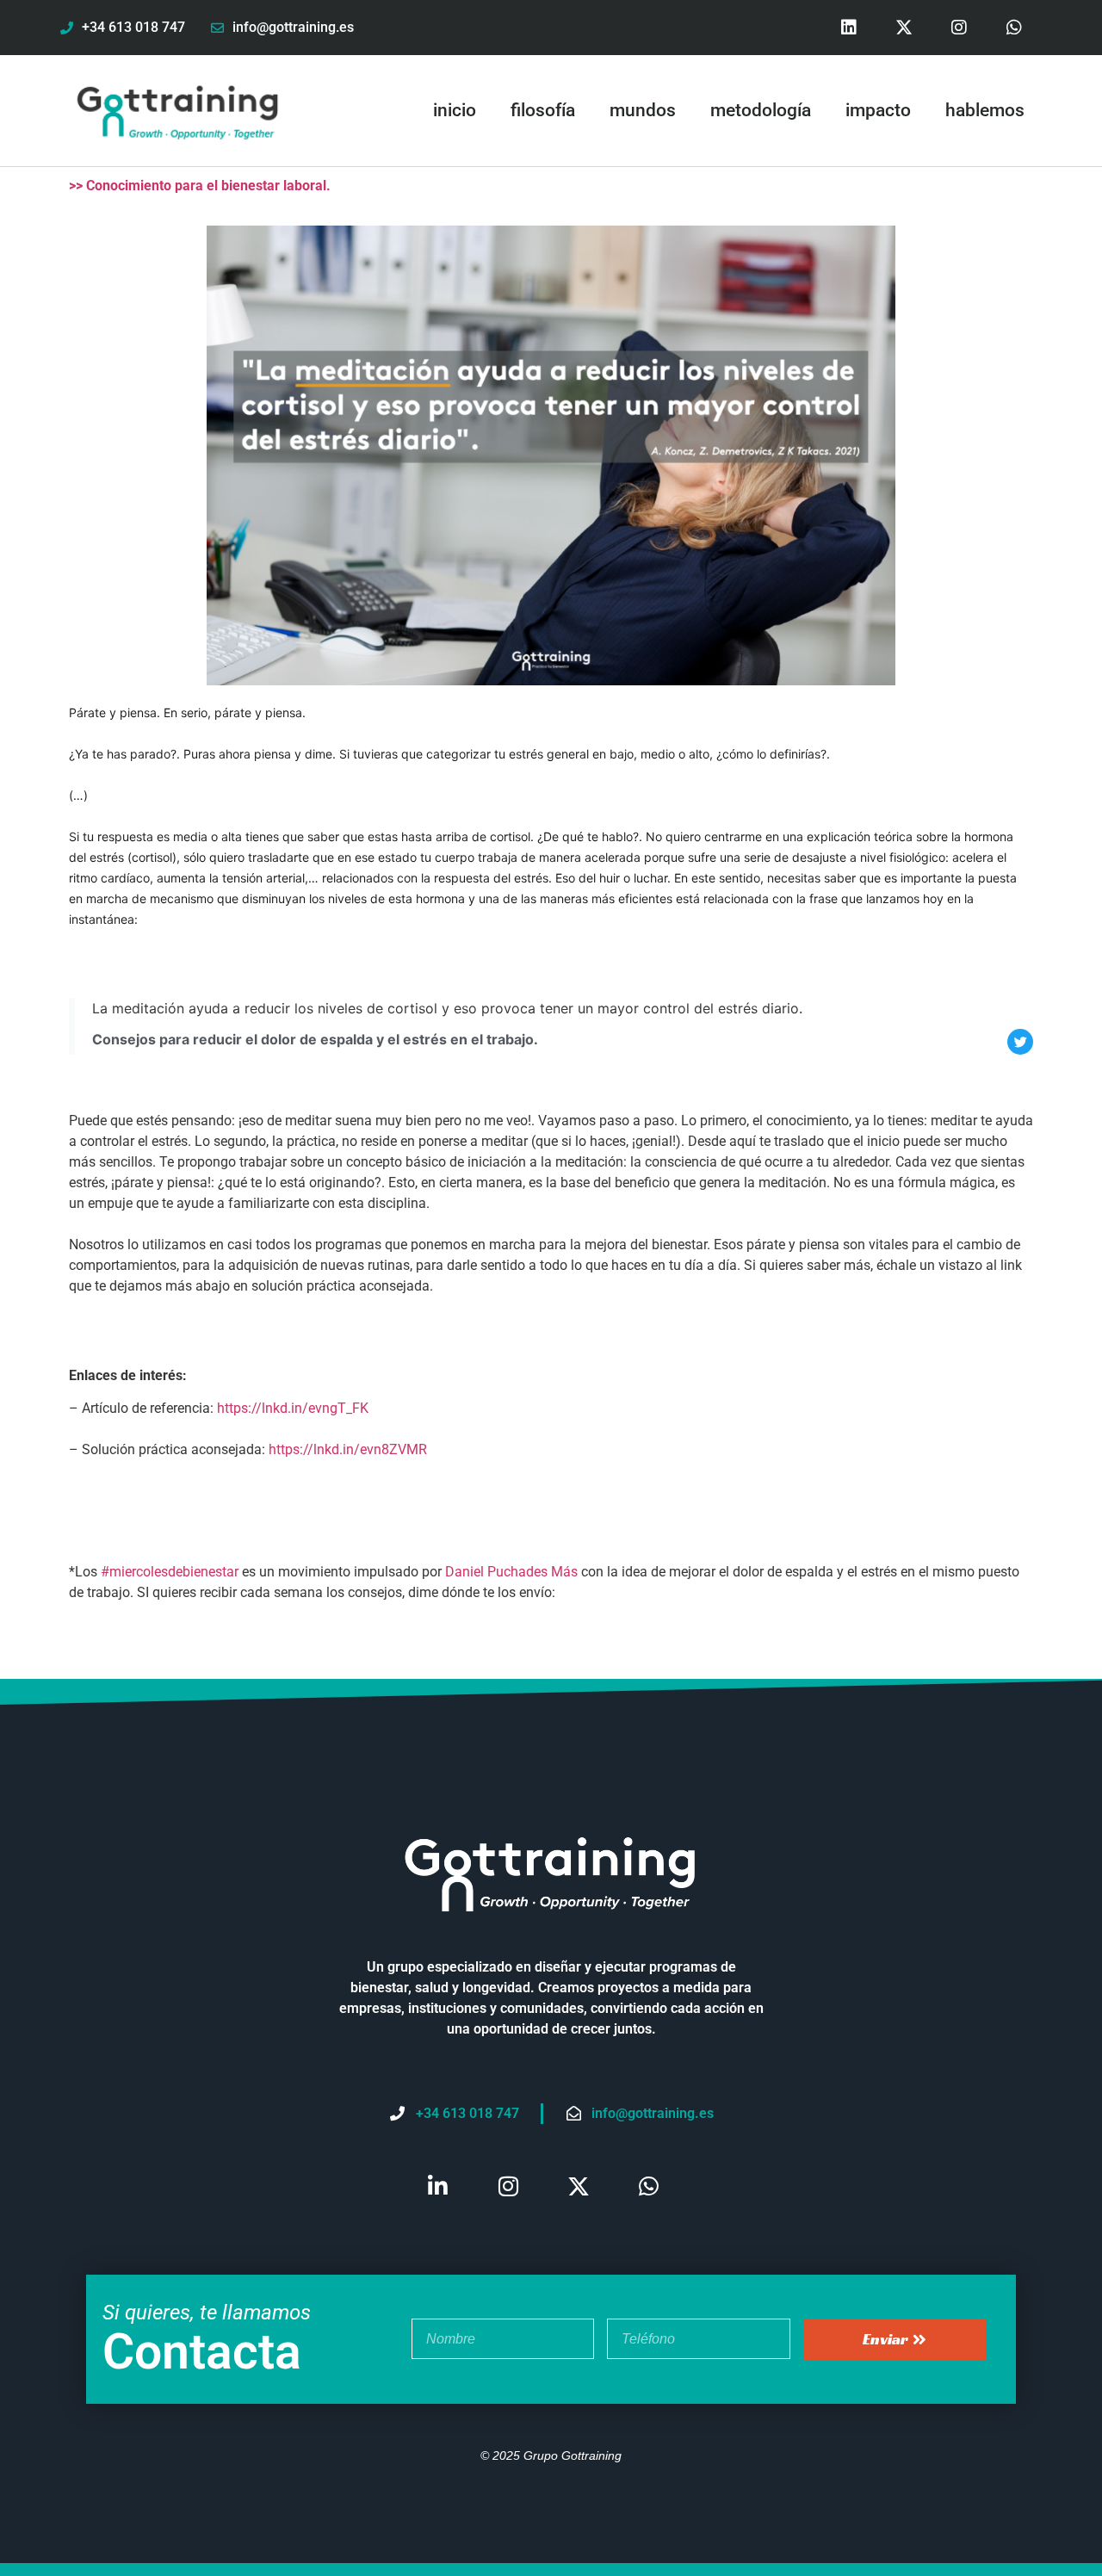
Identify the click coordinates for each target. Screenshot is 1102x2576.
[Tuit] (1020, 1042)
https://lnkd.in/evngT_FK (293, 1408)
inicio (455, 110)
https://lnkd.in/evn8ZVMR (348, 1449)
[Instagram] (959, 28)
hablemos (985, 110)
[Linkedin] (849, 28)
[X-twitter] (904, 28)
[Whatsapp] (1014, 28)
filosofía (543, 110)
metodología (761, 110)
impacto (878, 110)
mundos (643, 110)
